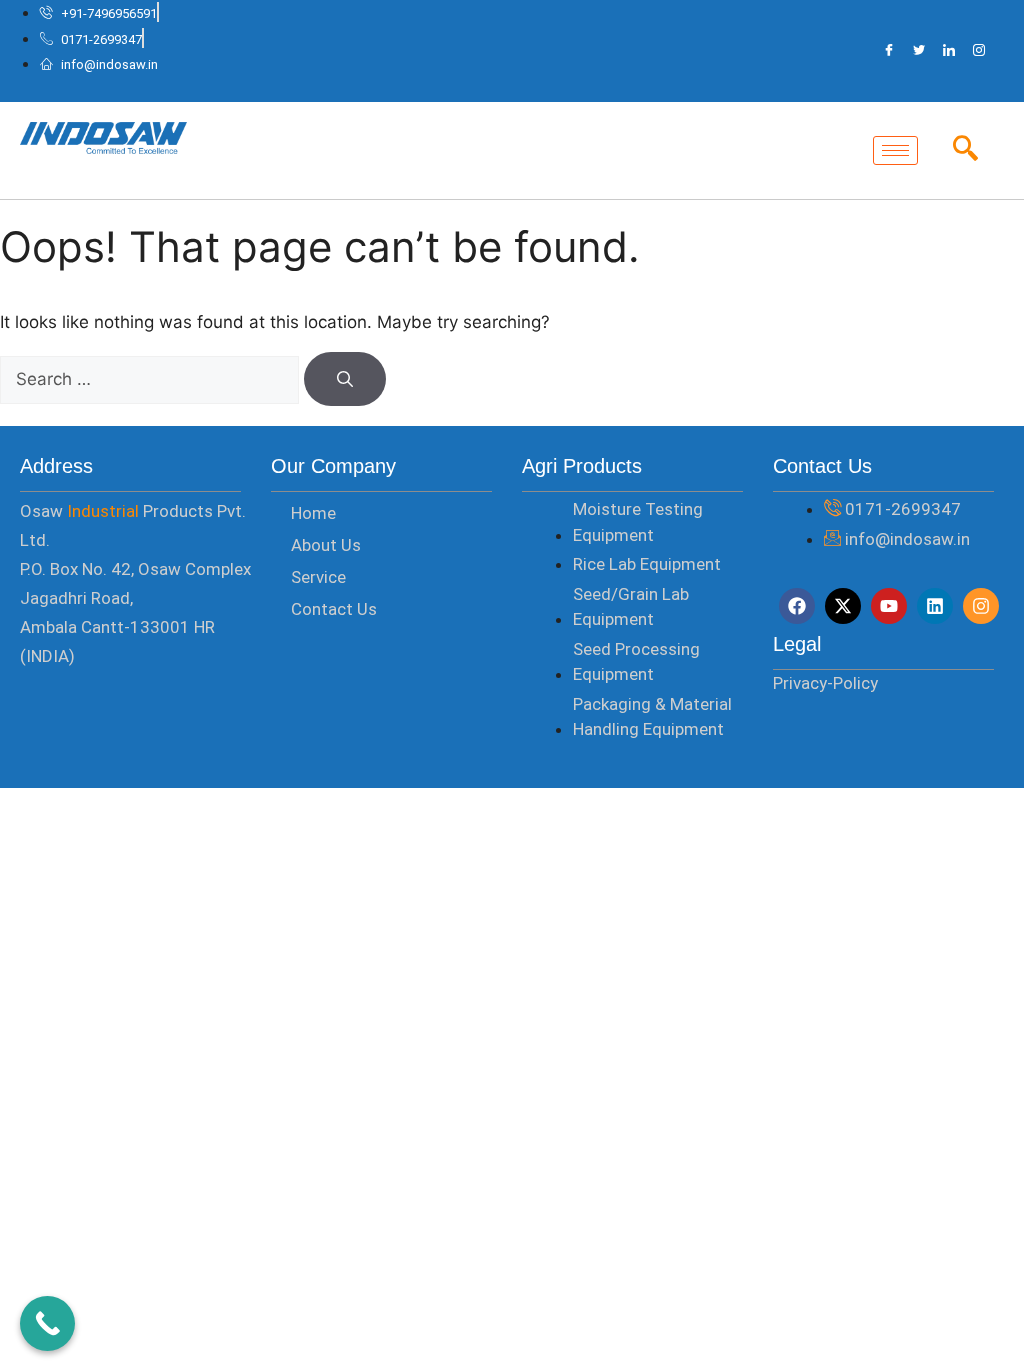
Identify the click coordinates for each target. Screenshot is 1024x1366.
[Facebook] (889, 51)
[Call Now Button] (47, 1323)
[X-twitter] (843, 606)
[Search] (345, 379)
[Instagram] (979, 51)
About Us (326, 545)
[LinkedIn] (949, 51)
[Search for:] (152, 379)
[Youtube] (889, 606)
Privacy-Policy (825, 683)
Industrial (103, 511)
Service (318, 577)
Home (313, 513)
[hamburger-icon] (895, 150)
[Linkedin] (935, 606)
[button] (966, 150)
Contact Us (334, 609)
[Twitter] (919, 51)
